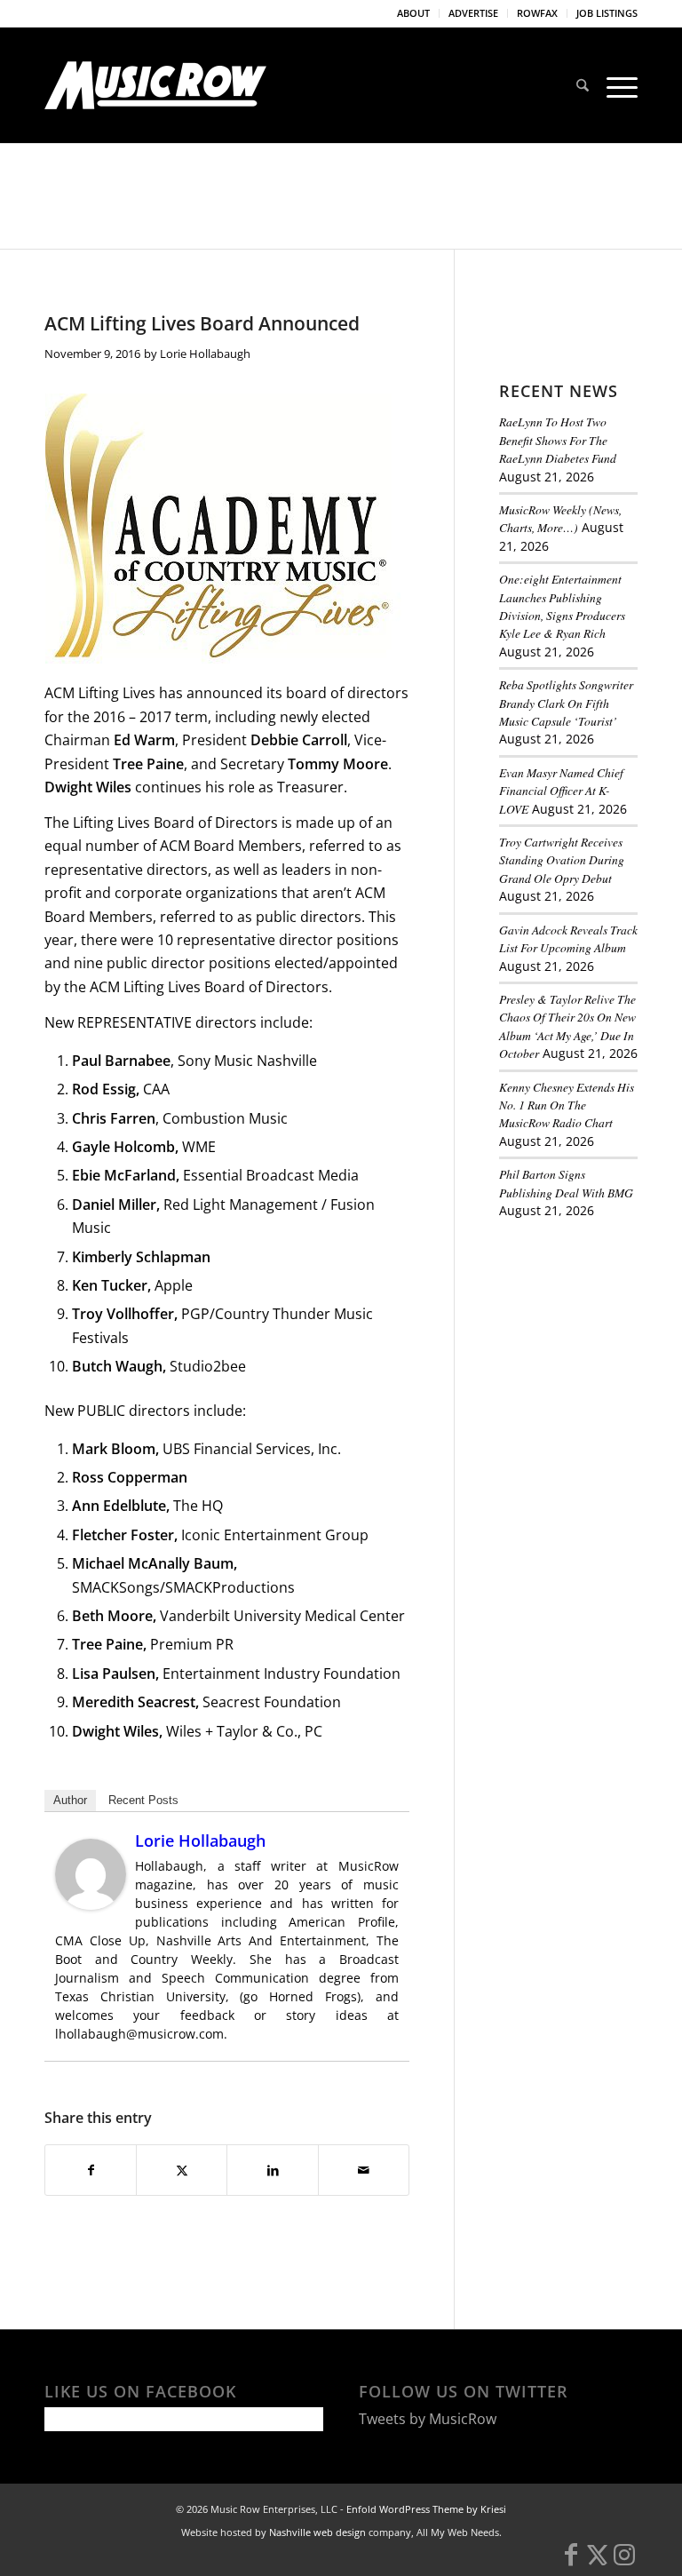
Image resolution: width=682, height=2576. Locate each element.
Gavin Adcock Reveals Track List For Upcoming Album (568, 938)
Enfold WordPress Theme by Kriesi (426, 2509)
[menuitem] (414, 13)
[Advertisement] (591, 1332)
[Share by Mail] (364, 2170)
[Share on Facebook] (91, 2170)
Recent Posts (143, 1800)
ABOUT (413, 13)
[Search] (583, 85)
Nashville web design (317, 2532)
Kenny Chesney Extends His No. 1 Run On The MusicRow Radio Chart (567, 1105)
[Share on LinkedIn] (272, 2170)
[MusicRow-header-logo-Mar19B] (155, 85)
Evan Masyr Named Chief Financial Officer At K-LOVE (561, 791)
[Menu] (618, 85)
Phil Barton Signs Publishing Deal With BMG (566, 1183)
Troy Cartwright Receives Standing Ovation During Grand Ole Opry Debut (562, 860)
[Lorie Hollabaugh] (91, 1904)
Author (70, 1800)
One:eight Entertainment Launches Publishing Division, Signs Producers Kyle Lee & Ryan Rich (562, 606)
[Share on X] (182, 2170)
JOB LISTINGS (607, 13)
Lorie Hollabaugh (205, 354)
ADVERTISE (473, 13)
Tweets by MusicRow (428, 2419)
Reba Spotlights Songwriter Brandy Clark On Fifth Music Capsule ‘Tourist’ (566, 703)
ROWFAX (537, 13)
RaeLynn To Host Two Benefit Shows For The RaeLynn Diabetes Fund (558, 440)
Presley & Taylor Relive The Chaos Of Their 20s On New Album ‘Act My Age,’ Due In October (567, 1026)
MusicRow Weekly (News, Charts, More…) (560, 518)
